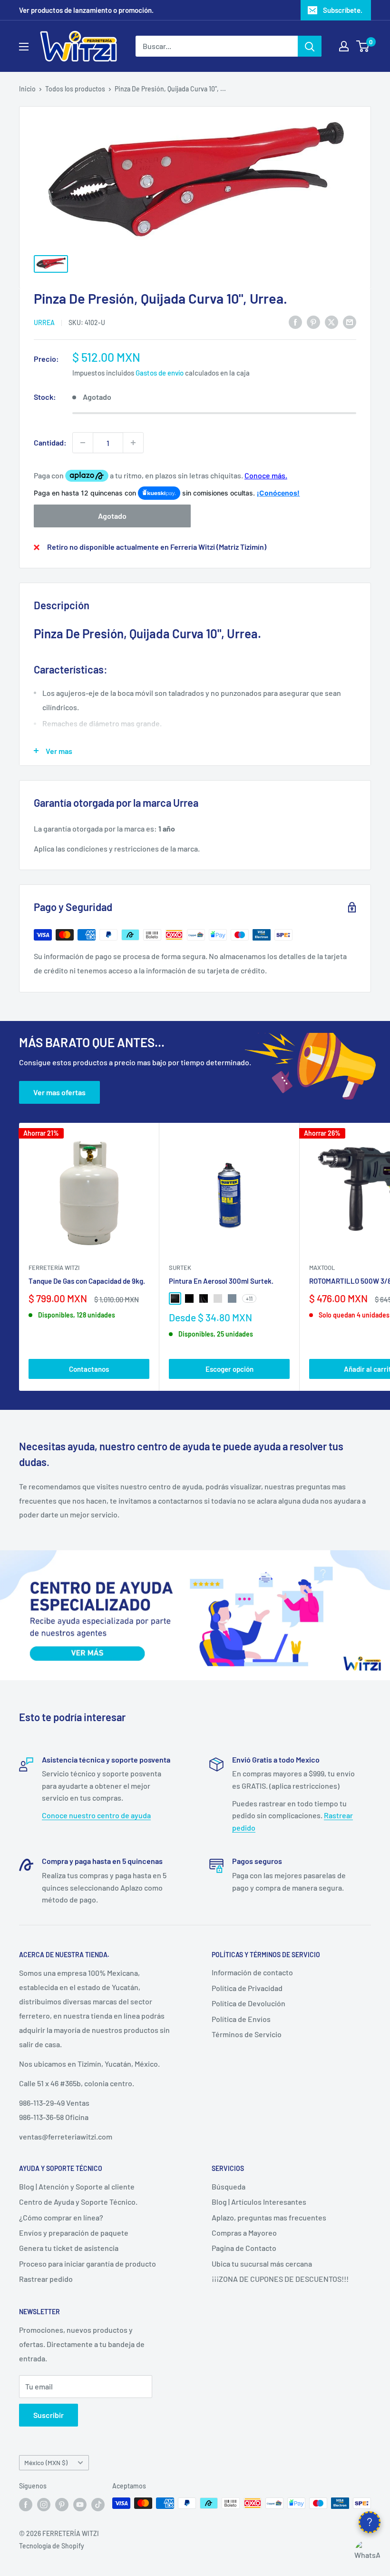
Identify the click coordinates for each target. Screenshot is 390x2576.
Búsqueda (229, 2186)
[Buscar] (310, 46)
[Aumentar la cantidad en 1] (133, 443)
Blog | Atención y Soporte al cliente (77, 2186)
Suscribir (49, 2415)
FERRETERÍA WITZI (54, 1268)
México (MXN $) (46, 2462)
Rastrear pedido (46, 2279)
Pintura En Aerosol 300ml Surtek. (221, 1281)
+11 (249, 1298)
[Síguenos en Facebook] (26, 2504)
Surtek (180, 1268)
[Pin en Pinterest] (313, 322)
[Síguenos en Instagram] (44, 2504)
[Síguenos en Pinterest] (62, 2504)
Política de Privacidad (247, 1988)
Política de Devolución (249, 2003)
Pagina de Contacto (244, 2248)
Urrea (44, 322)
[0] (363, 46)
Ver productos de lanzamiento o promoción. (86, 10)
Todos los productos (75, 89)
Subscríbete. (343, 10)
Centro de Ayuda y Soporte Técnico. (78, 2202)
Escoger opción (229, 1369)
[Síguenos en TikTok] (98, 2504)
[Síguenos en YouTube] (80, 2504)
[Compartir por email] (350, 322)
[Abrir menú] (24, 47)
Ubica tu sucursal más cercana (262, 2264)
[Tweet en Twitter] (331, 322)
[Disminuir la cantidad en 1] (83, 443)
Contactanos (89, 1369)
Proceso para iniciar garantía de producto (88, 2264)
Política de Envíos (241, 2019)
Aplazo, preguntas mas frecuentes (269, 2217)
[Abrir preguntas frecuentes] (370, 2522)
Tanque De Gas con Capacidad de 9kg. (87, 1281)
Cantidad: (50, 442)
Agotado (112, 516)
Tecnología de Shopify (52, 2546)
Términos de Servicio (247, 2034)
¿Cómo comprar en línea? (61, 2217)
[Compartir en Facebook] (295, 322)
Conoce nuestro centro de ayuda (96, 1815)
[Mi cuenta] (344, 46)
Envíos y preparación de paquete (74, 2233)
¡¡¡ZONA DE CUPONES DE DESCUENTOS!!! (280, 2279)
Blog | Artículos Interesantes (259, 2202)
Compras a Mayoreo (244, 2233)
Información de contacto (252, 1972)
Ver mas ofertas (59, 1092)
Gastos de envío (160, 373)
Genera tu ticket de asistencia (69, 2248)
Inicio (27, 89)
